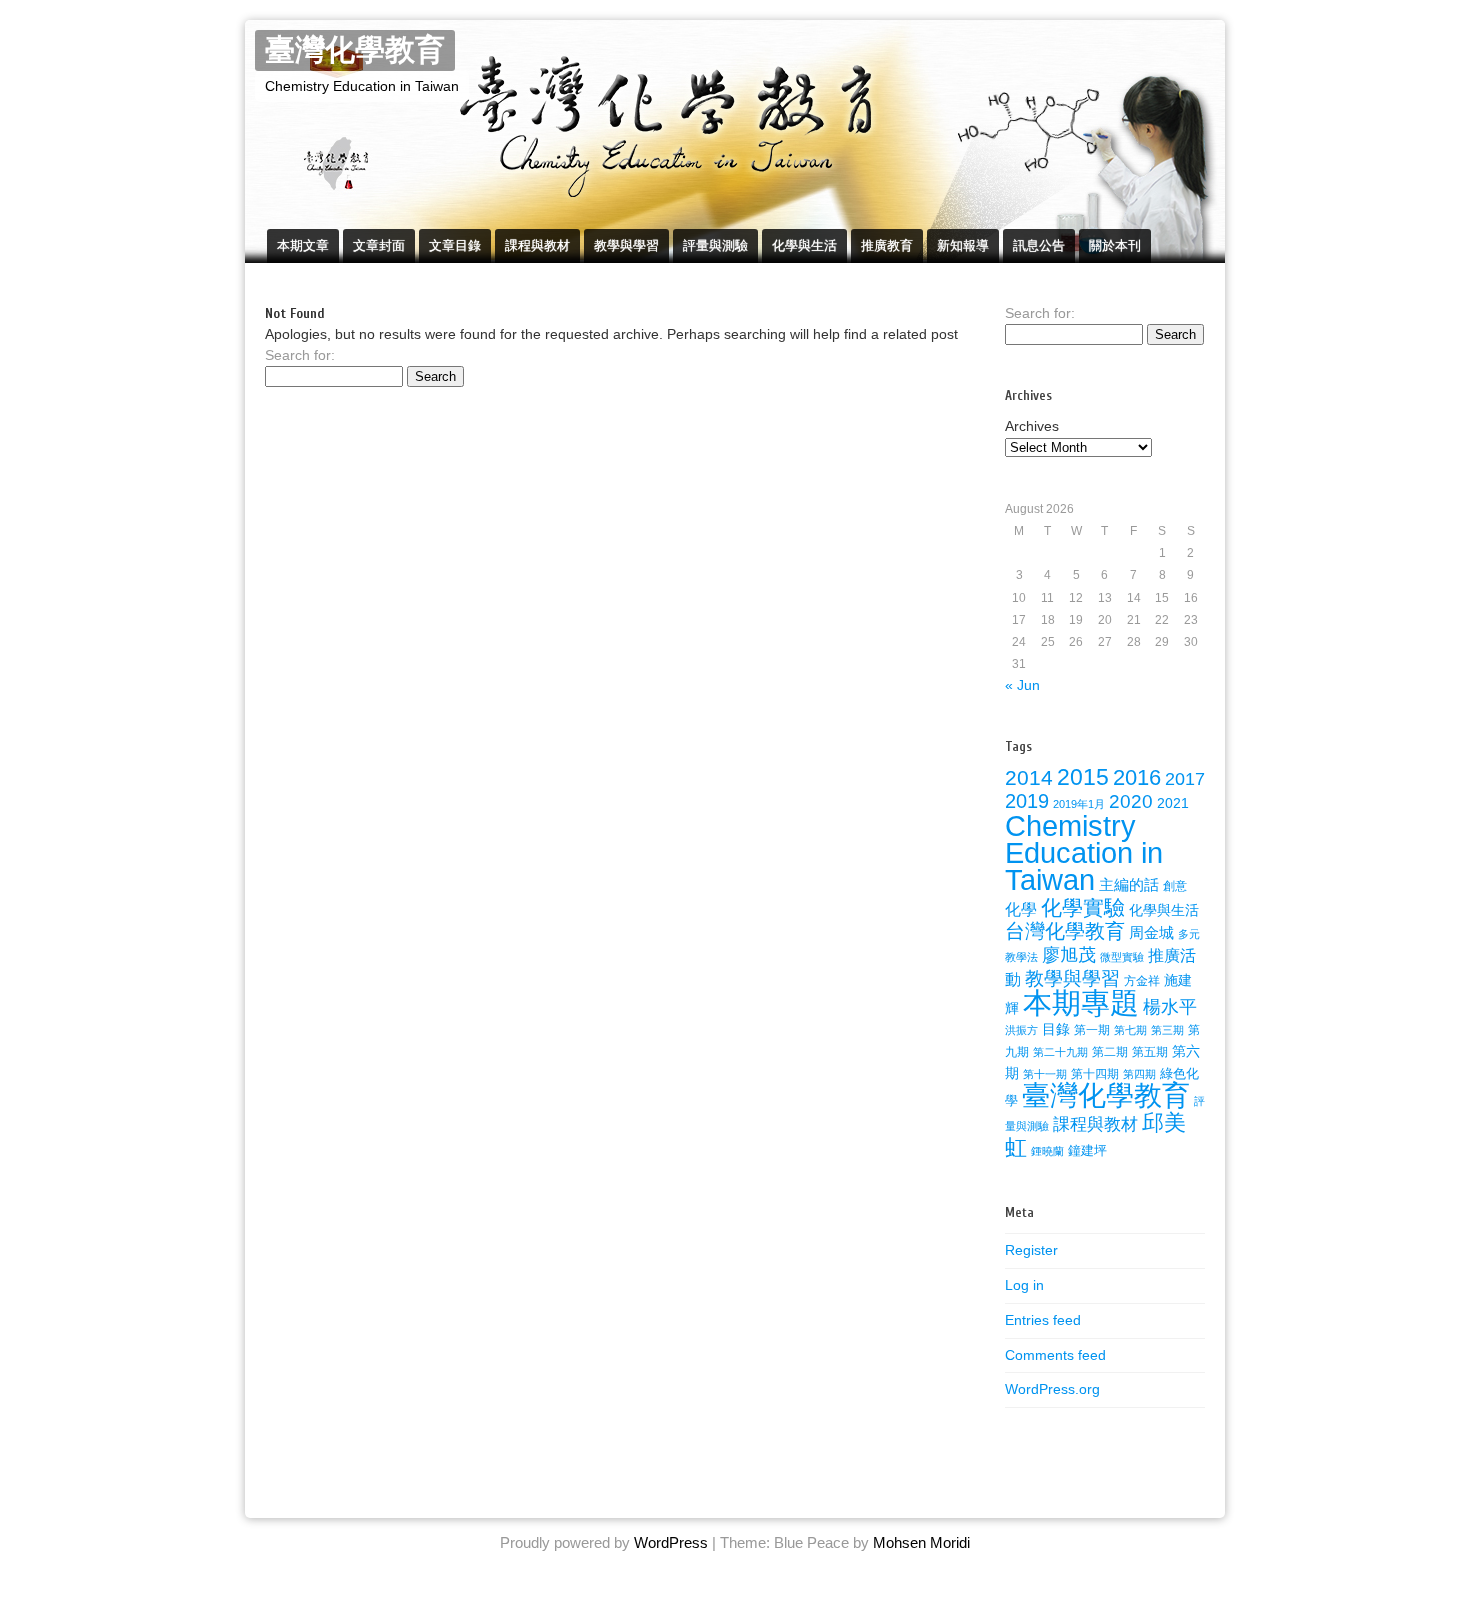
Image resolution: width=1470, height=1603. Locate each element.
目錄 (1056, 1029)
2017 (1185, 778)
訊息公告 (1039, 245)
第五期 (1150, 1052)
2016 (1137, 777)
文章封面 (379, 245)
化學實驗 (1083, 907)
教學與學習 (626, 245)
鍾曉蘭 (1047, 1151)
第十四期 (1095, 1074)
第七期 (1130, 1030)
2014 (1029, 777)
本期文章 (303, 245)
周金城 (1151, 933)
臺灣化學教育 (355, 50)
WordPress (671, 1542)
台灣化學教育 (1065, 931)
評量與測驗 (715, 245)
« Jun (1022, 685)
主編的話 (1129, 885)
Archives (1032, 426)
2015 (1083, 777)
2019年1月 (1079, 804)
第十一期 (1045, 1074)
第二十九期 (1060, 1052)
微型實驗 (1122, 957)
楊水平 (1170, 1007)
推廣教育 (887, 245)
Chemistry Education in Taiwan (1084, 852)
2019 (1027, 801)
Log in (1024, 1285)
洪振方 (1021, 1030)
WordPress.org (1052, 1389)
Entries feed (1043, 1320)
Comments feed (1055, 1355)
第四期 (1139, 1074)
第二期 (1110, 1052)
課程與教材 (537, 245)
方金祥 (1142, 981)
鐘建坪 (1087, 1150)
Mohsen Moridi (921, 1542)
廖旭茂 (1069, 955)
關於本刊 (1115, 245)
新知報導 (963, 245)
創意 (1175, 886)
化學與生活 (804, 245)
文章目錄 (455, 245)
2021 (1173, 803)
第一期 (1092, 1030)
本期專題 (1081, 1002)
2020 (1131, 801)
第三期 (1167, 1030)
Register (1031, 1250)
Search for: (300, 355)
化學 (1021, 909)
